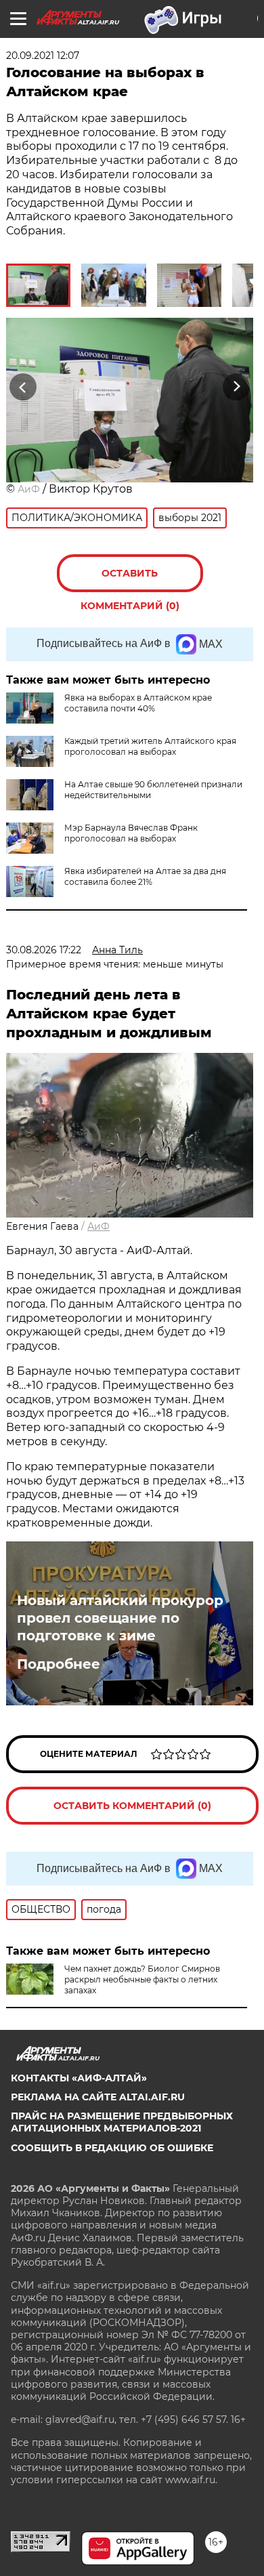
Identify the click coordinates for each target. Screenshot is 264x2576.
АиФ (29, 489)
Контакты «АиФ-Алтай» (79, 2078)
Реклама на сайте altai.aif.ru (98, 2097)
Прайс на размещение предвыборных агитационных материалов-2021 (122, 2122)
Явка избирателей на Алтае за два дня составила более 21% (145, 876)
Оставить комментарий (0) (130, 580)
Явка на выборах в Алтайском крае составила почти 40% (138, 703)
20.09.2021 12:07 (43, 56)
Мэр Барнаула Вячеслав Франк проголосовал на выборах (131, 833)
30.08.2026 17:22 (44, 950)
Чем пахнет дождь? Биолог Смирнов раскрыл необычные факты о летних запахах (142, 1979)
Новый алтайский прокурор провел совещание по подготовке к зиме (120, 1618)
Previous (21, 387)
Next (237, 387)
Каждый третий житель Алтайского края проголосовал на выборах (150, 746)
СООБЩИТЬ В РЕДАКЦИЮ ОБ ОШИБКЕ (112, 2148)
